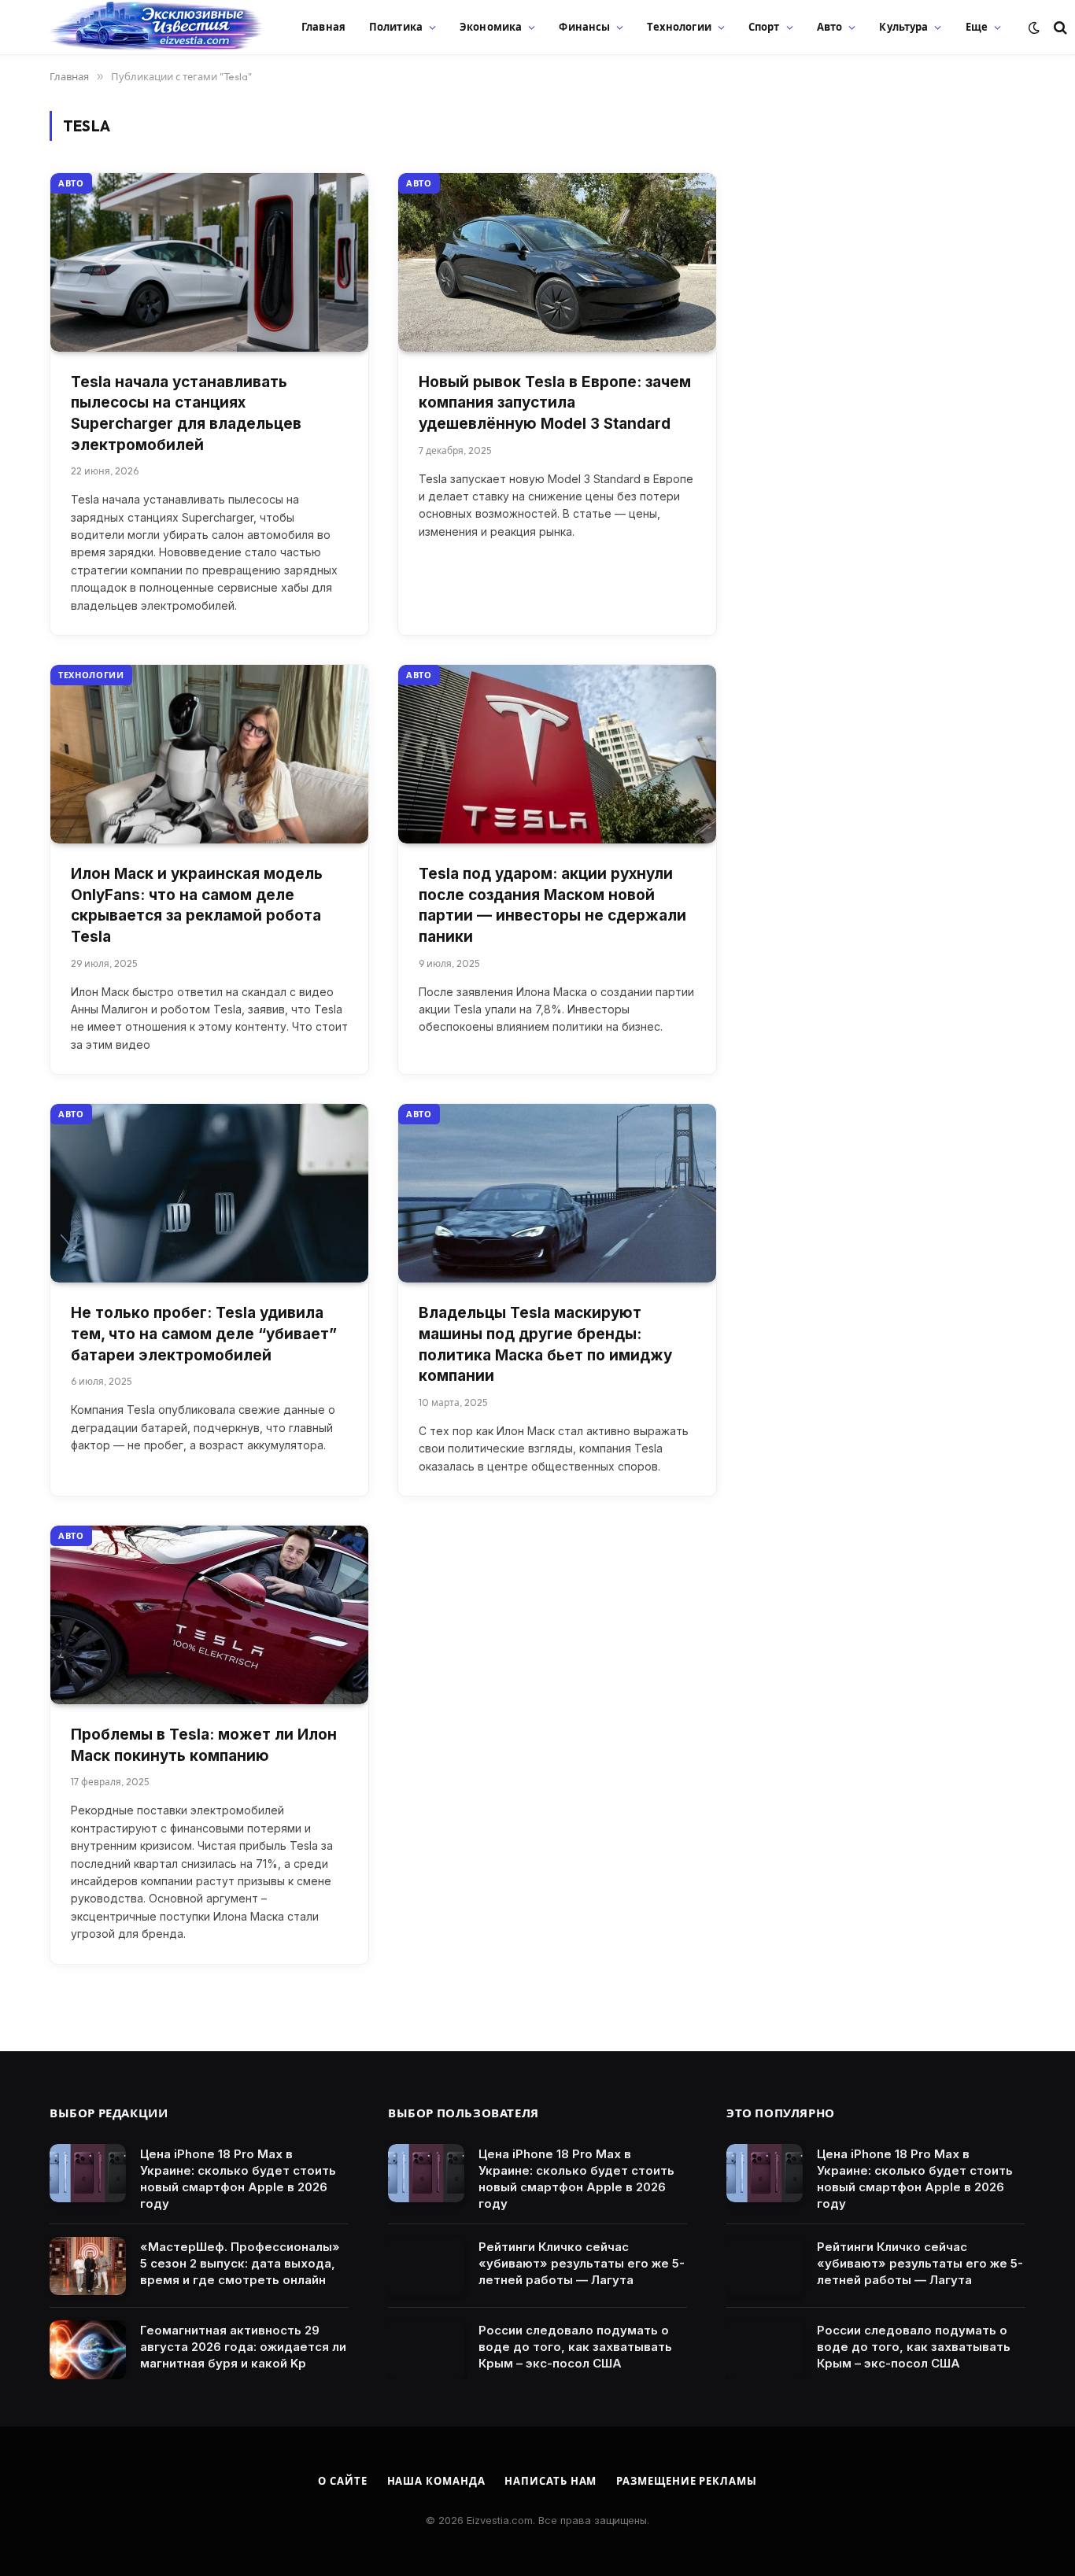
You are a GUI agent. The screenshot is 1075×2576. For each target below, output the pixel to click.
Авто (830, 27)
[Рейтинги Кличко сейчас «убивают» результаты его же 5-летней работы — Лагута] (426, 2266)
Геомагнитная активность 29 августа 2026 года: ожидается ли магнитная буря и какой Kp (243, 2347)
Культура (903, 27)
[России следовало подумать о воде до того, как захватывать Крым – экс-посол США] (426, 2350)
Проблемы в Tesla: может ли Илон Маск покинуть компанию (204, 1745)
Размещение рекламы (686, 2481)
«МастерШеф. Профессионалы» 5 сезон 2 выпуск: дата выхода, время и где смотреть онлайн (240, 2263)
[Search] (1059, 27)
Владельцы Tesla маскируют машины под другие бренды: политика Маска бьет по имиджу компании (545, 1344)
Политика (396, 27)
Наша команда (436, 2481)
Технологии (679, 27)
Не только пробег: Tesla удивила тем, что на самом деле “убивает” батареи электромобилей (204, 1334)
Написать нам (550, 2481)
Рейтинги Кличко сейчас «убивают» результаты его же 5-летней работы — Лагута (582, 2263)
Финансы (584, 27)
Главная (323, 27)
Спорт (764, 27)
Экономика (491, 27)
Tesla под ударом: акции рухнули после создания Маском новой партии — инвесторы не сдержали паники (552, 905)
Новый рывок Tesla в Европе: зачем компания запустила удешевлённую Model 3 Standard (555, 403)
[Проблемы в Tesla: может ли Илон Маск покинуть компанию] (209, 1615)
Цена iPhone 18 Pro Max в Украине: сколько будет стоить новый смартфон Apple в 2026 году (238, 2179)
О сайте (342, 2481)
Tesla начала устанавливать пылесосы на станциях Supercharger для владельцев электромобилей (186, 413)
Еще (977, 27)
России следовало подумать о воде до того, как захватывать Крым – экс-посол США (575, 2347)
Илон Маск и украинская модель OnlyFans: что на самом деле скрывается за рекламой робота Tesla (197, 905)
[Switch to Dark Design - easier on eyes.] (1034, 28)
